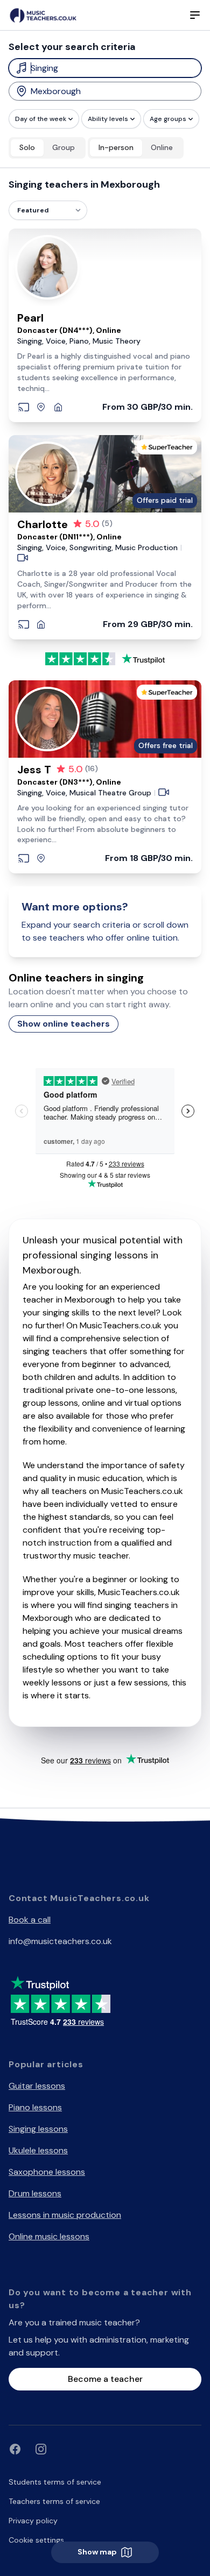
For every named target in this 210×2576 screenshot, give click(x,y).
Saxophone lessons (47, 2172)
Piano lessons (35, 2107)
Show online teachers (64, 1024)
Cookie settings (36, 2540)
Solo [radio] (27, 147)
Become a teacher (105, 2379)
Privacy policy (33, 2521)
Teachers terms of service (54, 2501)
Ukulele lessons (38, 2150)
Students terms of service (55, 2482)
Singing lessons (38, 2129)
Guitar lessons (37, 2086)
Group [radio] (64, 147)
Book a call (30, 1920)
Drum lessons (35, 2193)
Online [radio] (162, 147)
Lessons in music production (65, 2215)
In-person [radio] (116, 147)
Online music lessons (49, 2236)
